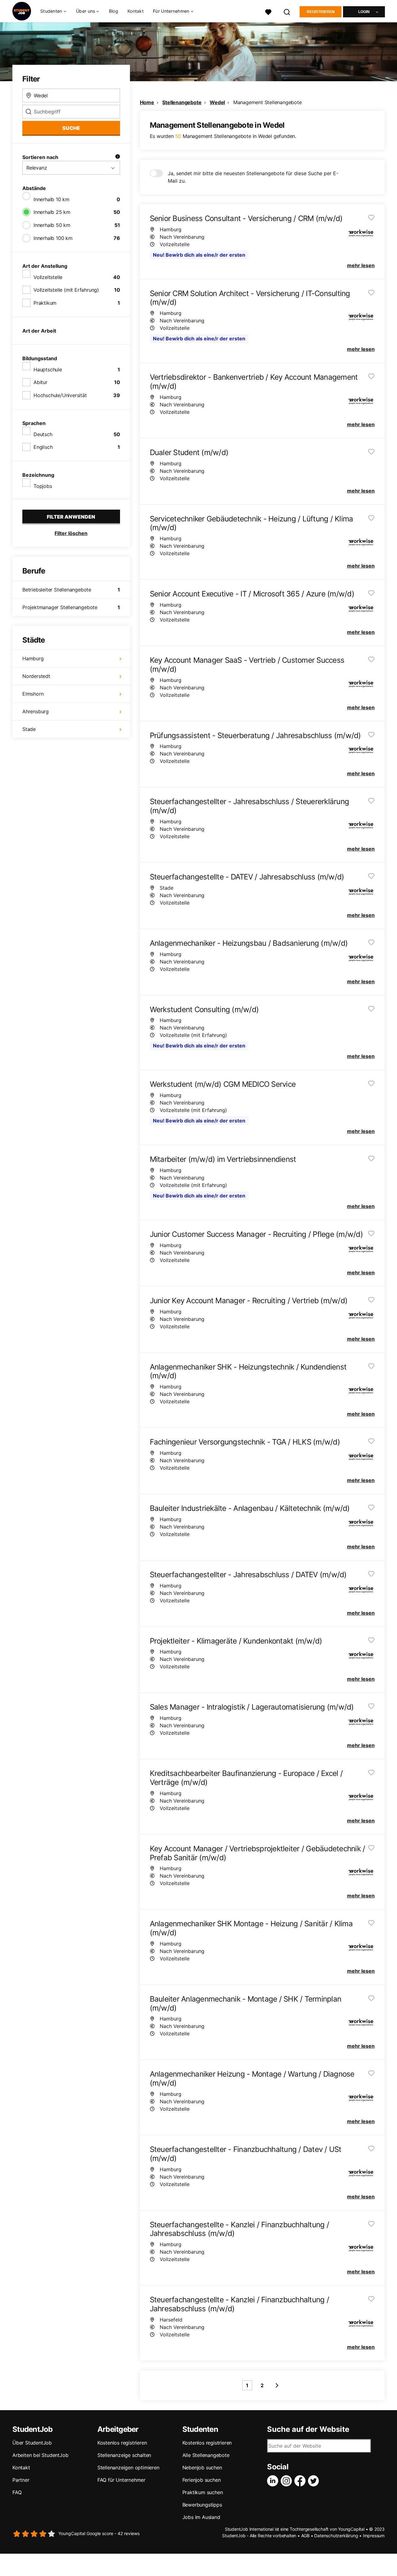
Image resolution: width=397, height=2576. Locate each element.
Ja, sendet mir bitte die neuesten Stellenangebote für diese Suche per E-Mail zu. (253, 177)
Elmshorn (33, 694)
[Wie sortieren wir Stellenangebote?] (118, 157)
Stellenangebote (182, 102)
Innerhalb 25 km (52, 212)
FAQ (17, 2492)
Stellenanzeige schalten (124, 2455)
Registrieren (321, 12)
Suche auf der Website (308, 2429)
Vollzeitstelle (48, 277)
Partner (21, 2480)
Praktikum (45, 303)
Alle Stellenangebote (206, 2455)
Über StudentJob (32, 2443)
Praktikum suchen (203, 2492)
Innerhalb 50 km (52, 225)
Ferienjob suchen (202, 2480)
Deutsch (43, 434)
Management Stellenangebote (268, 102)
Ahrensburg (36, 711)
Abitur (40, 382)
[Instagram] (288, 2481)
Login (364, 12)
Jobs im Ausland (201, 2517)
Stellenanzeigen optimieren (128, 2468)
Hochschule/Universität (60, 395)
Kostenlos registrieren (122, 2443)
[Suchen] (287, 11)
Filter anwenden (71, 517)
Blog (114, 11)
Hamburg (33, 658)
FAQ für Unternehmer (121, 2480)
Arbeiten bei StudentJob (40, 2455)
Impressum (374, 2536)
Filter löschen (71, 533)
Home (147, 102)
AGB (305, 2536)
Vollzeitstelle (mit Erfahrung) (66, 290)
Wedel (217, 102)
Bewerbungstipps (202, 2505)
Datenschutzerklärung (336, 2536)
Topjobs (43, 486)
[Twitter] (315, 2481)
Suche (71, 128)
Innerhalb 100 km (53, 238)
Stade (29, 729)
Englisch (43, 447)
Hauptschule (48, 370)
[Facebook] (301, 2481)
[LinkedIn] (274, 2481)
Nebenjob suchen (202, 2468)
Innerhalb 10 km (51, 199)
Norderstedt (36, 676)
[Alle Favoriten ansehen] (268, 11)
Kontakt (136, 11)
